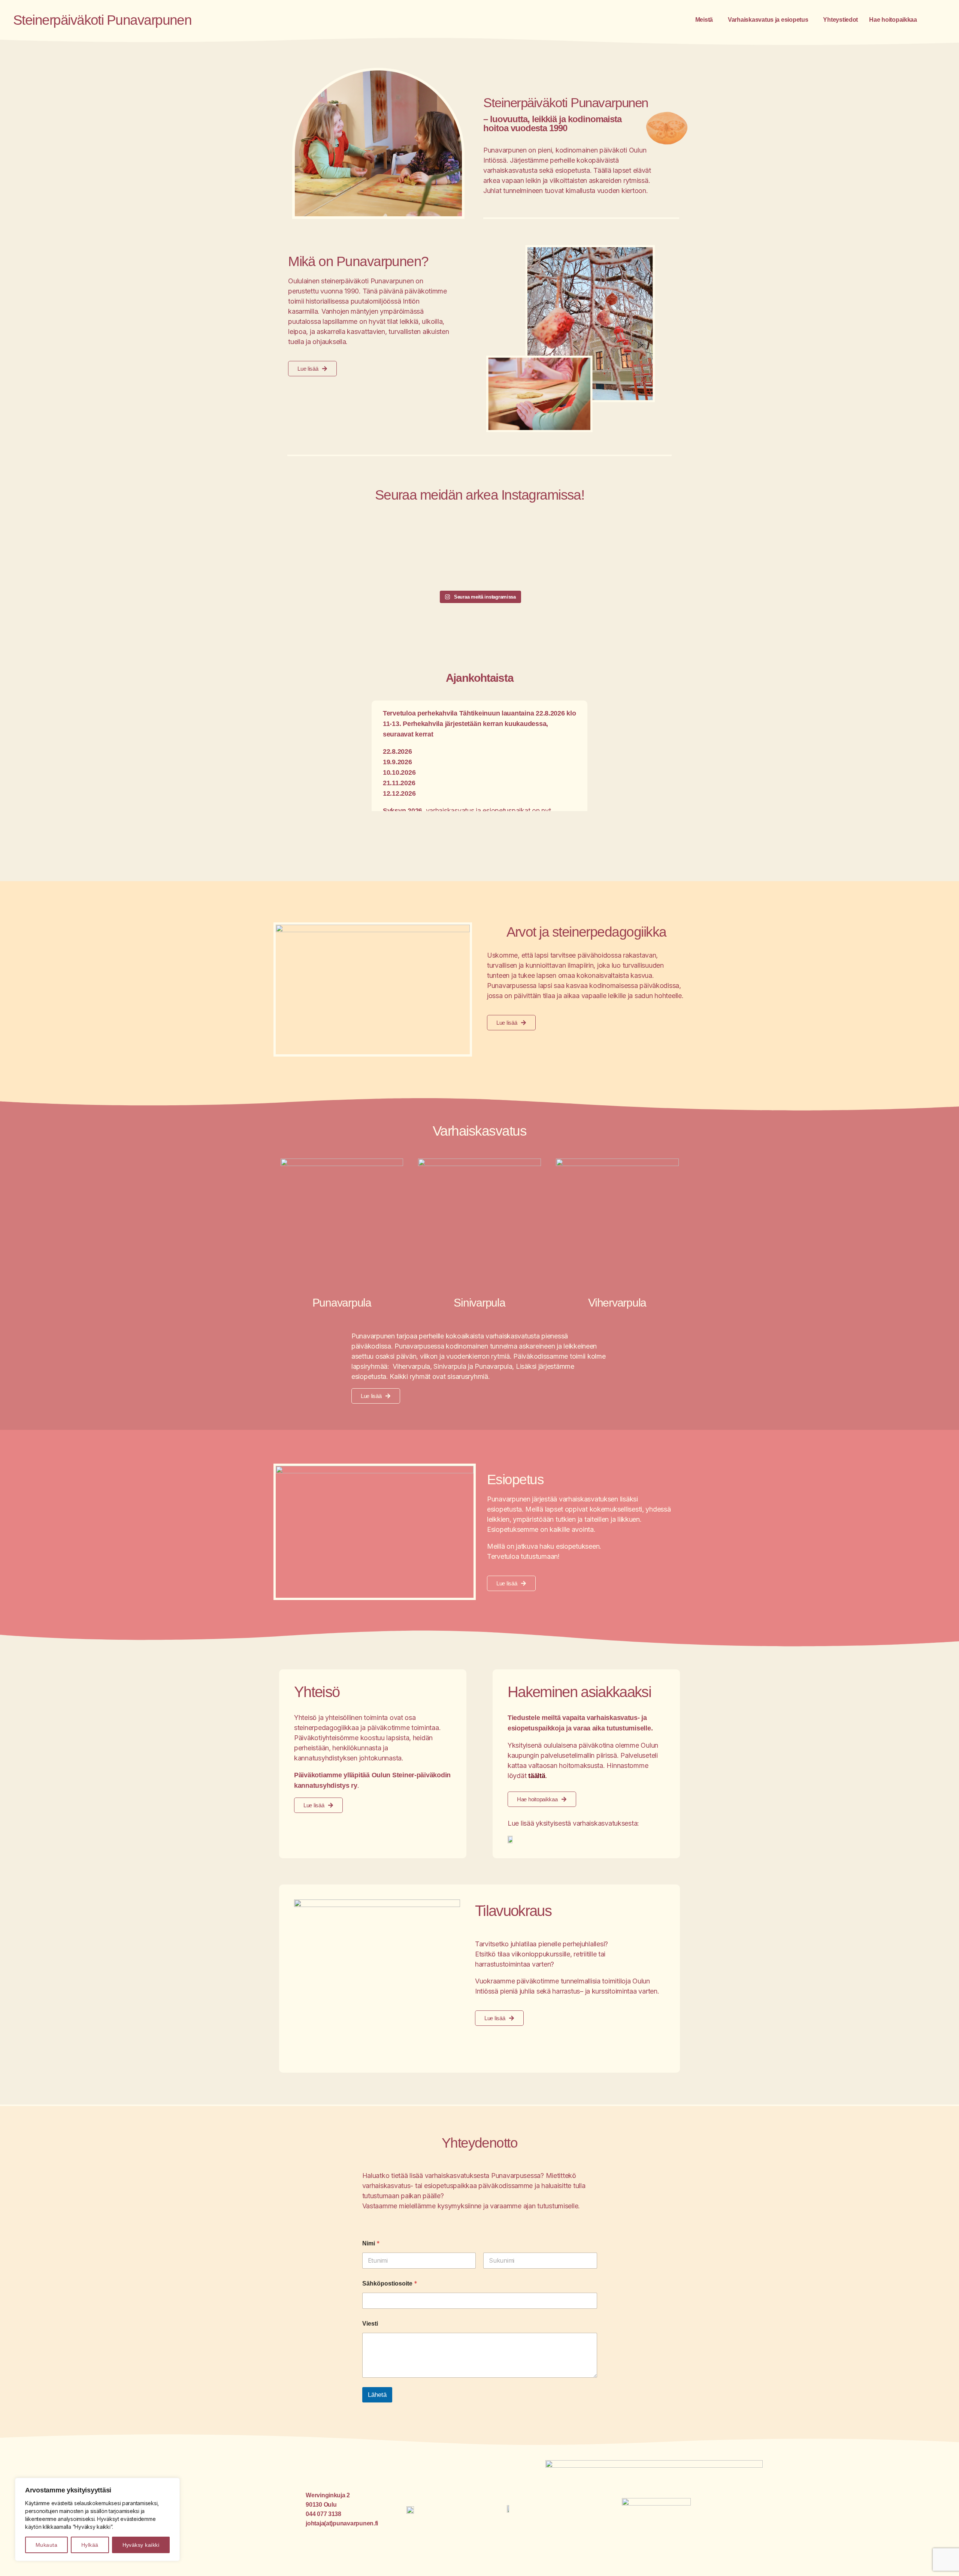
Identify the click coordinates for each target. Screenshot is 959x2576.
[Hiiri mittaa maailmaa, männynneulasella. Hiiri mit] (562, 552)
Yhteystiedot (840, 20)
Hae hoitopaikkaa (893, 20)
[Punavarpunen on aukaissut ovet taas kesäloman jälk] (315, 552)
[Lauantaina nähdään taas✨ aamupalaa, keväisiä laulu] (479, 552)
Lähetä (377, 2395)
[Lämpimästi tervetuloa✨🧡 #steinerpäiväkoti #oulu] (397, 552)
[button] (706, 20)
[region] (97, 2519)
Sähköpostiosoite (390, 2283)
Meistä (704, 20)
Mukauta (46, 2545)
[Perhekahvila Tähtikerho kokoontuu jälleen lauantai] (644, 552)
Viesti (370, 2324)
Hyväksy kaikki (141, 2545)
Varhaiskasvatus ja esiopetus (768, 20)
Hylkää (90, 2545)
